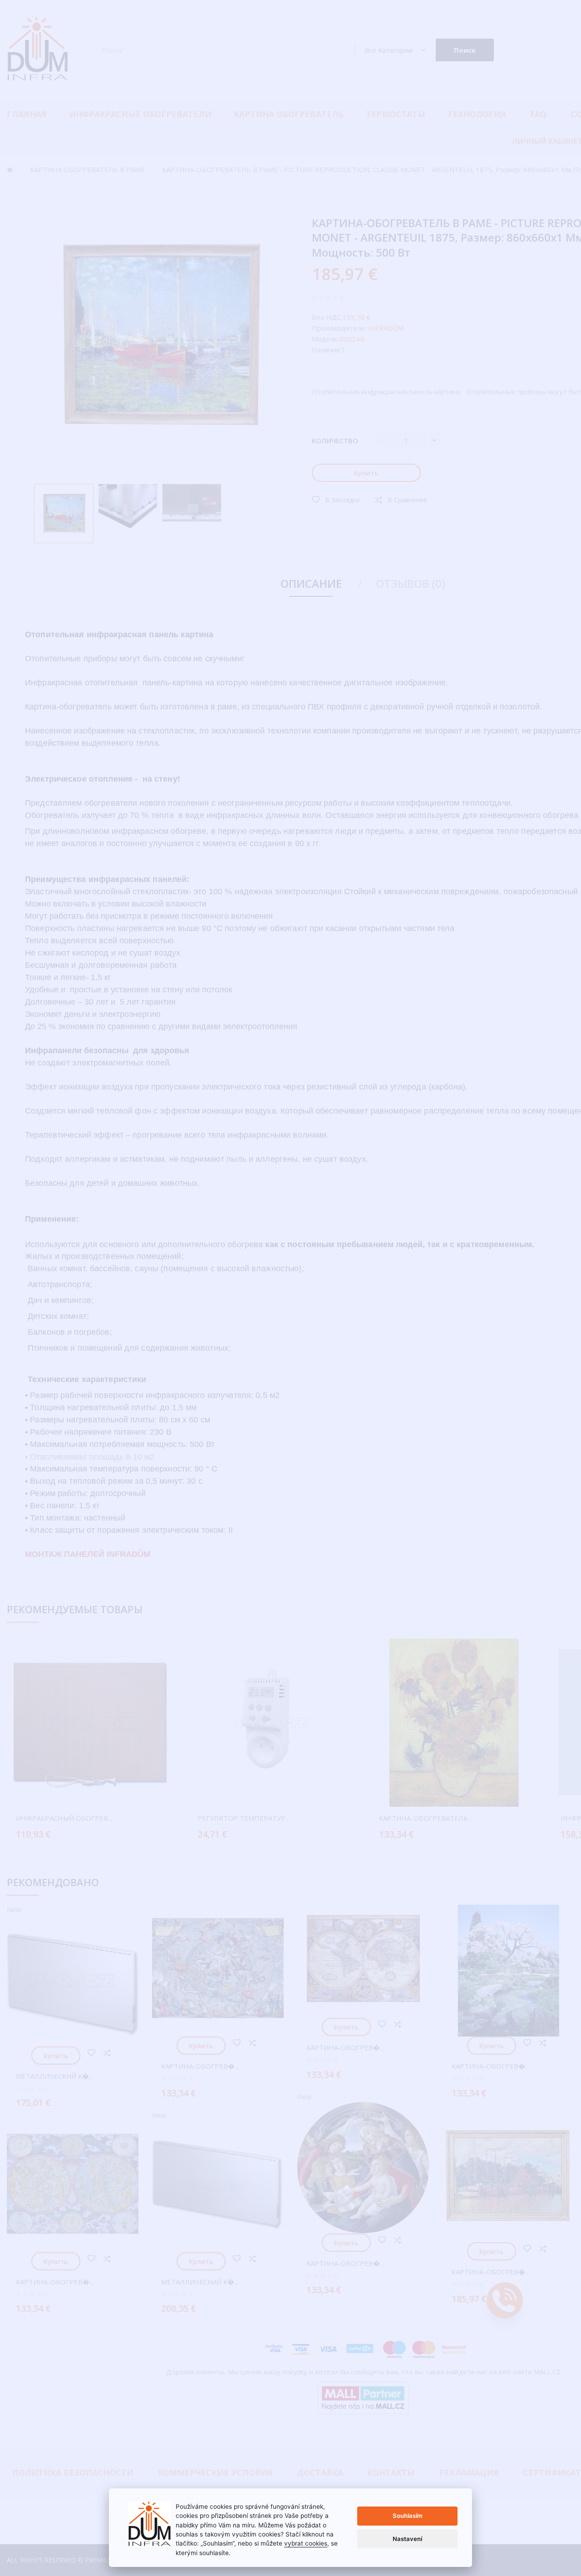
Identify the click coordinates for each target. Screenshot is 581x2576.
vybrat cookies (306, 2543)
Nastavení (407, 2539)
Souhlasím (408, 2516)
